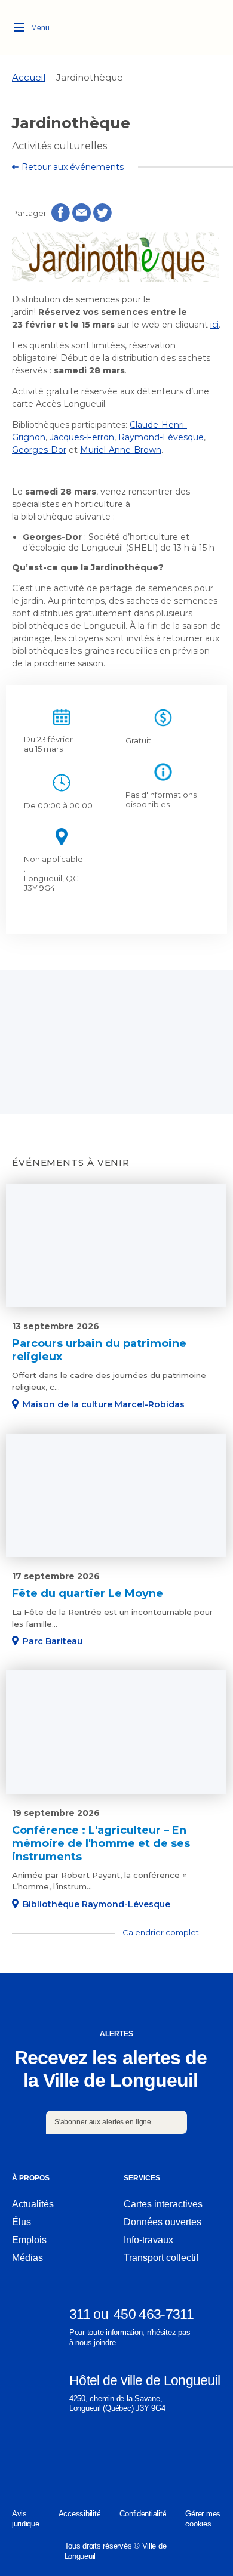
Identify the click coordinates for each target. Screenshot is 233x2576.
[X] (165, 2455)
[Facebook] (19, 2455)
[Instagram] (68, 2455)
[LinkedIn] (116, 2455)
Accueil (29, 77)
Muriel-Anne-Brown (121, 450)
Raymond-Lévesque (161, 437)
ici (214, 325)
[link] (29, 77)
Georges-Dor (39, 450)
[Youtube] (214, 2455)
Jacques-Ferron (82, 437)
